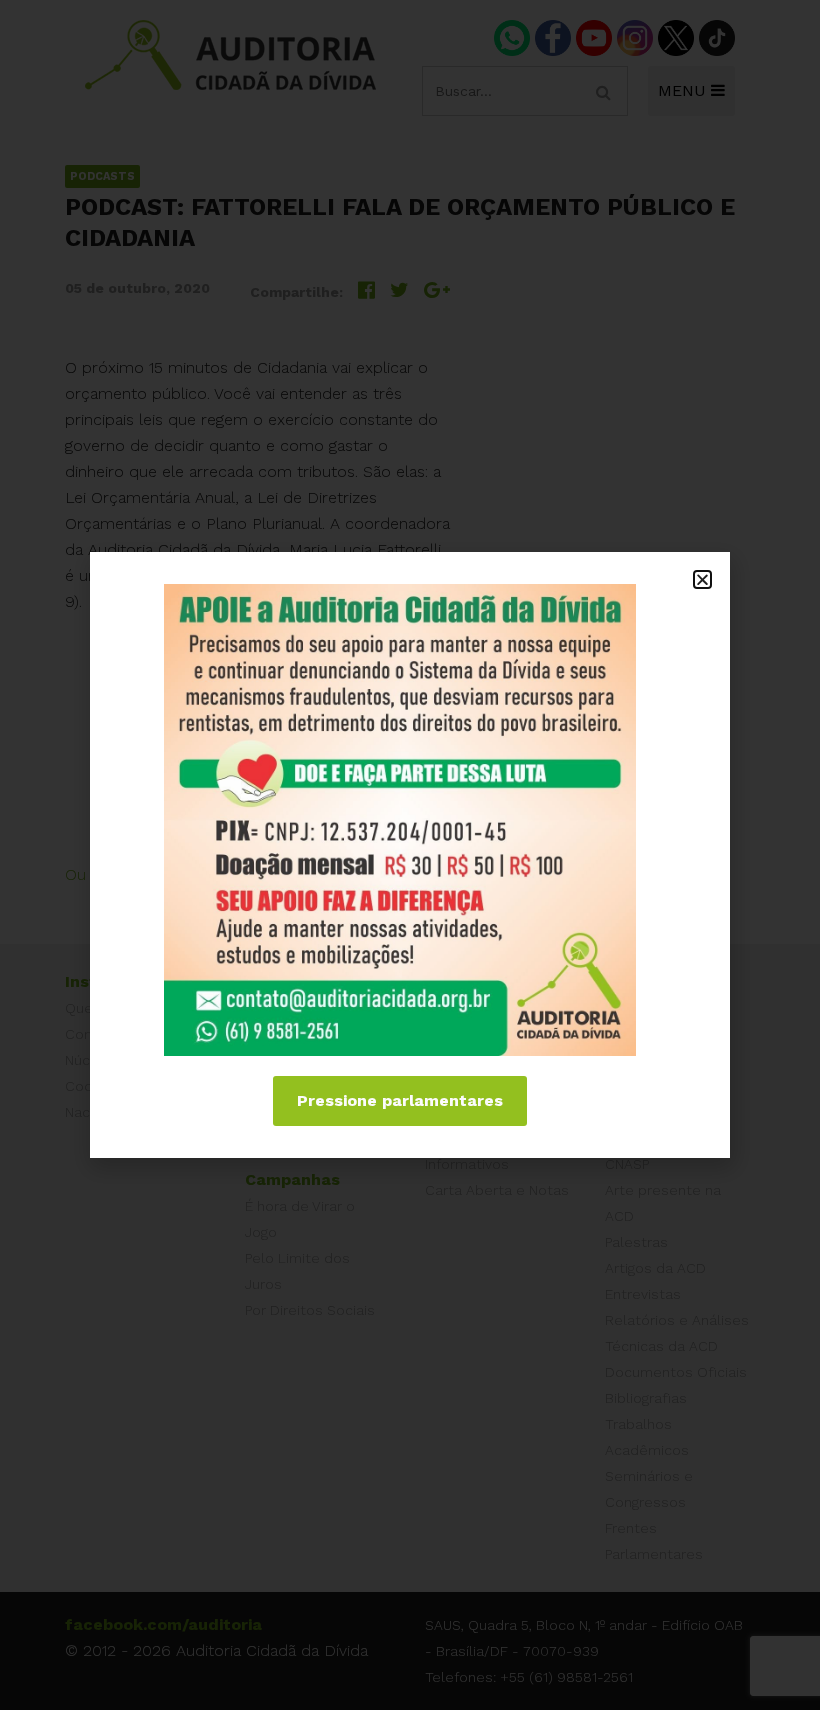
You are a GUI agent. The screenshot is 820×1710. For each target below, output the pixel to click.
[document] (410, 855)
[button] (702, 579)
